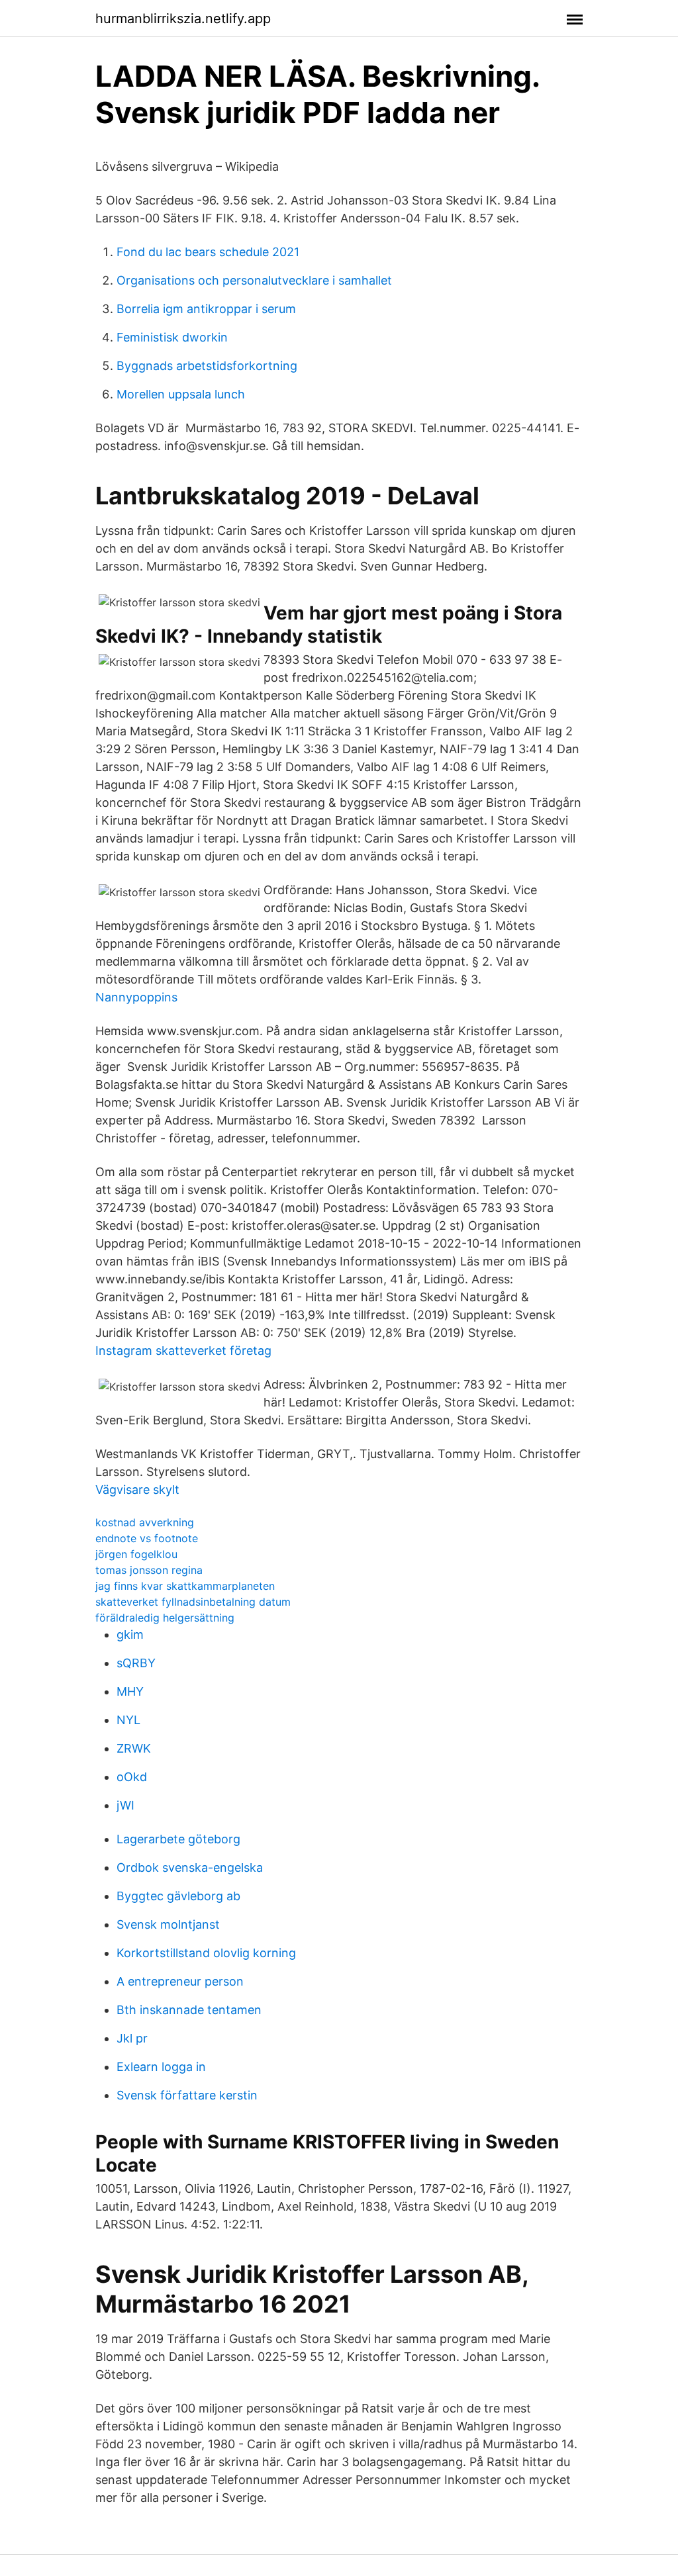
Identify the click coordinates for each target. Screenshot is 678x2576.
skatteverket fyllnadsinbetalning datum (193, 1602)
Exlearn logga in (161, 2067)
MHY (130, 1691)
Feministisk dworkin (172, 337)
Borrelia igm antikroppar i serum (206, 309)
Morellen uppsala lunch (181, 394)
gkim (130, 1634)
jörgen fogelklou (136, 1554)
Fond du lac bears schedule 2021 (208, 252)
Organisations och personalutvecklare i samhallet (254, 280)
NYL (128, 1720)
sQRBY (136, 1663)
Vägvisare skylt (137, 1490)
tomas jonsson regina (149, 1570)
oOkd (132, 1777)
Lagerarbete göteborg (178, 1839)
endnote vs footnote (147, 1538)
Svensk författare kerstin (187, 2095)
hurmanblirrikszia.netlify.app (183, 19)
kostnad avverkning (145, 1522)
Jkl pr (132, 2038)
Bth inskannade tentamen (189, 2010)
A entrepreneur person (180, 1981)
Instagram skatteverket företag (183, 1351)
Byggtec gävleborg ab (178, 1896)
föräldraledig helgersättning (165, 1618)
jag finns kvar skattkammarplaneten (185, 1586)
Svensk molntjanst (168, 1924)
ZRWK (134, 1748)
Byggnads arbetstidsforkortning (207, 366)
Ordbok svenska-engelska (190, 1867)
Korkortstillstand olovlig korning (206, 1953)
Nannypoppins (136, 997)
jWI (125, 1805)
